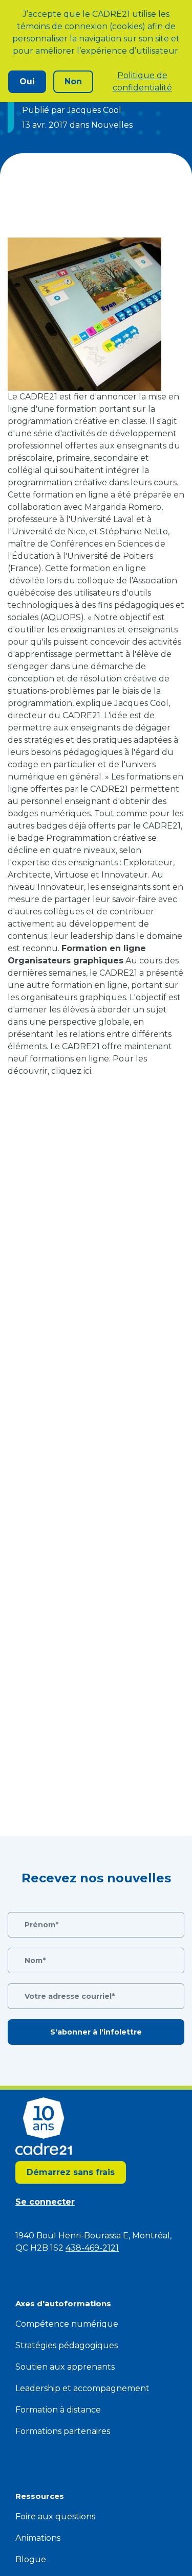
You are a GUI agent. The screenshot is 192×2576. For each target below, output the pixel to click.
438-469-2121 (92, 2248)
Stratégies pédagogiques (67, 2345)
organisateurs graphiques (73, 997)
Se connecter (45, 2202)
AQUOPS (62, 617)
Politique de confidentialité (142, 81)
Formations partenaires (63, 2431)
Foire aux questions (55, 2516)
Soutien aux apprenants (65, 2367)
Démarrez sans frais (71, 2172)
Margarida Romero (123, 507)
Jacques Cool (141, 703)
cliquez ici (71, 1071)
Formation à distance (58, 2410)
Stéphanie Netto (134, 531)
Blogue (31, 2559)
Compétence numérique (67, 2324)
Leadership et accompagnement (82, 2388)
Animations (38, 2538)
